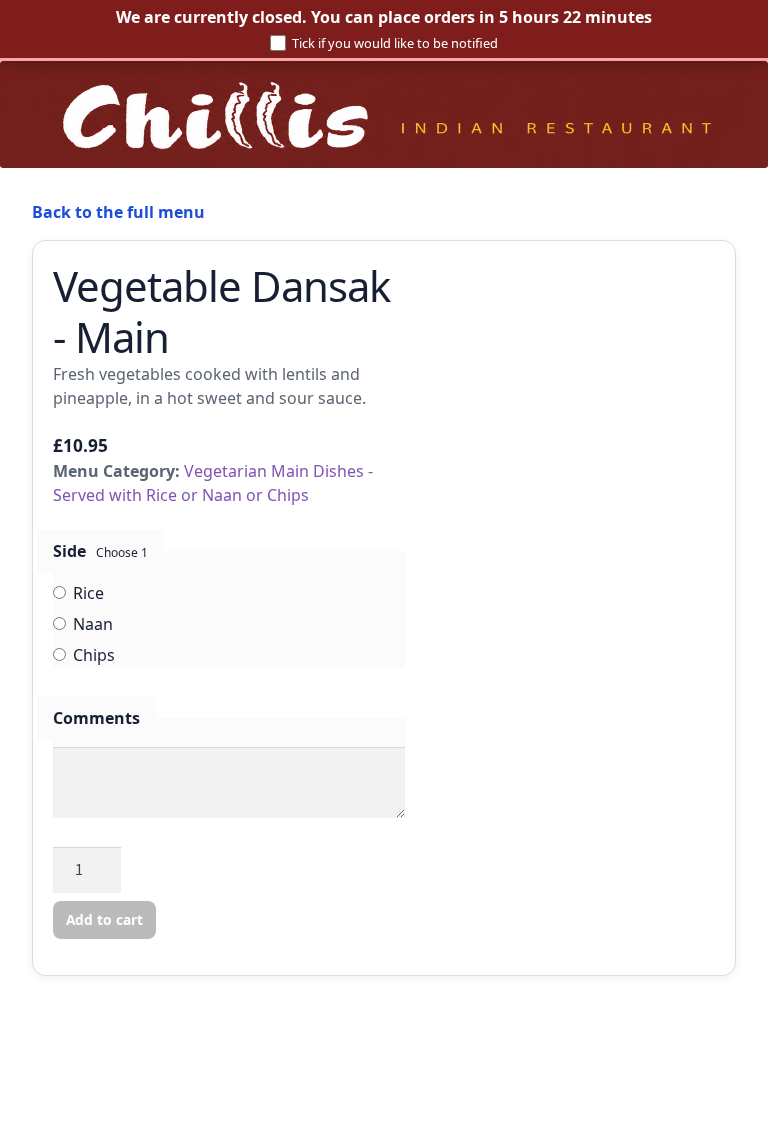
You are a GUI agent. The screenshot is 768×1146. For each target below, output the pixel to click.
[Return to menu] (384, 114)
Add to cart (104, 919)
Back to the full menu (118, 212)
